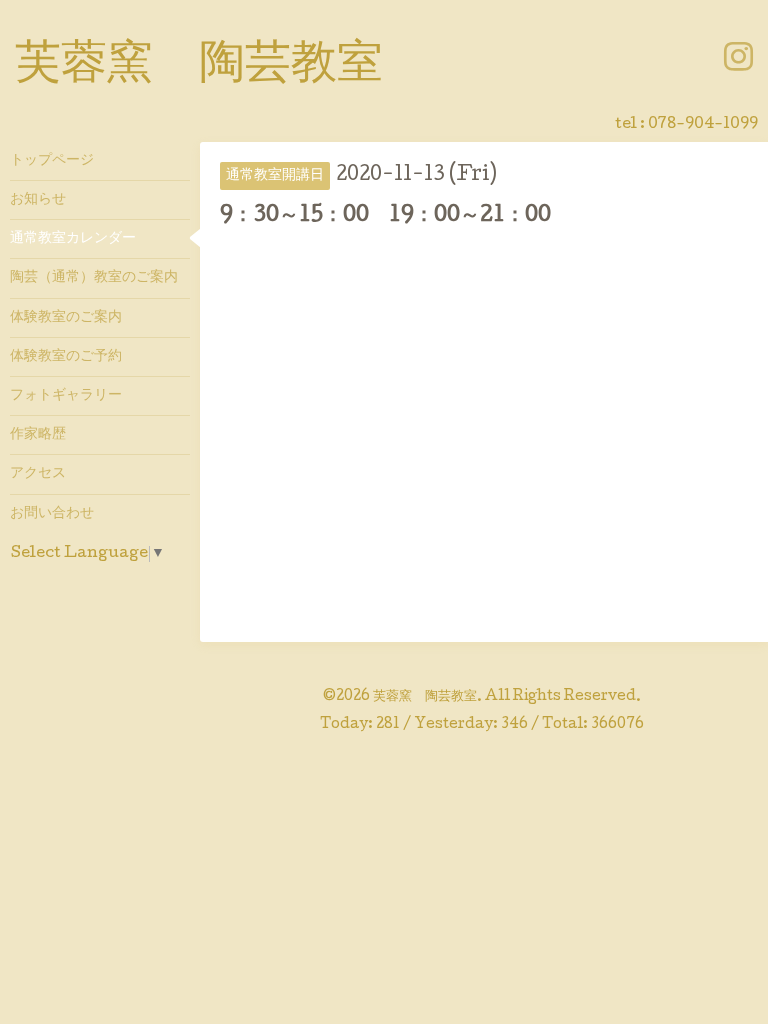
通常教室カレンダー (73, 239)
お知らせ (38, 200)
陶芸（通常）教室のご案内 (94, 278)
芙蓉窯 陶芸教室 (199, 67)
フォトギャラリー (66, 396)
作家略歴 (38, 435)
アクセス (38, 474)
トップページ (52, 161)
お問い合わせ (52, 514)
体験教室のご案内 (66, 318)
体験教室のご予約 (66, 357)
